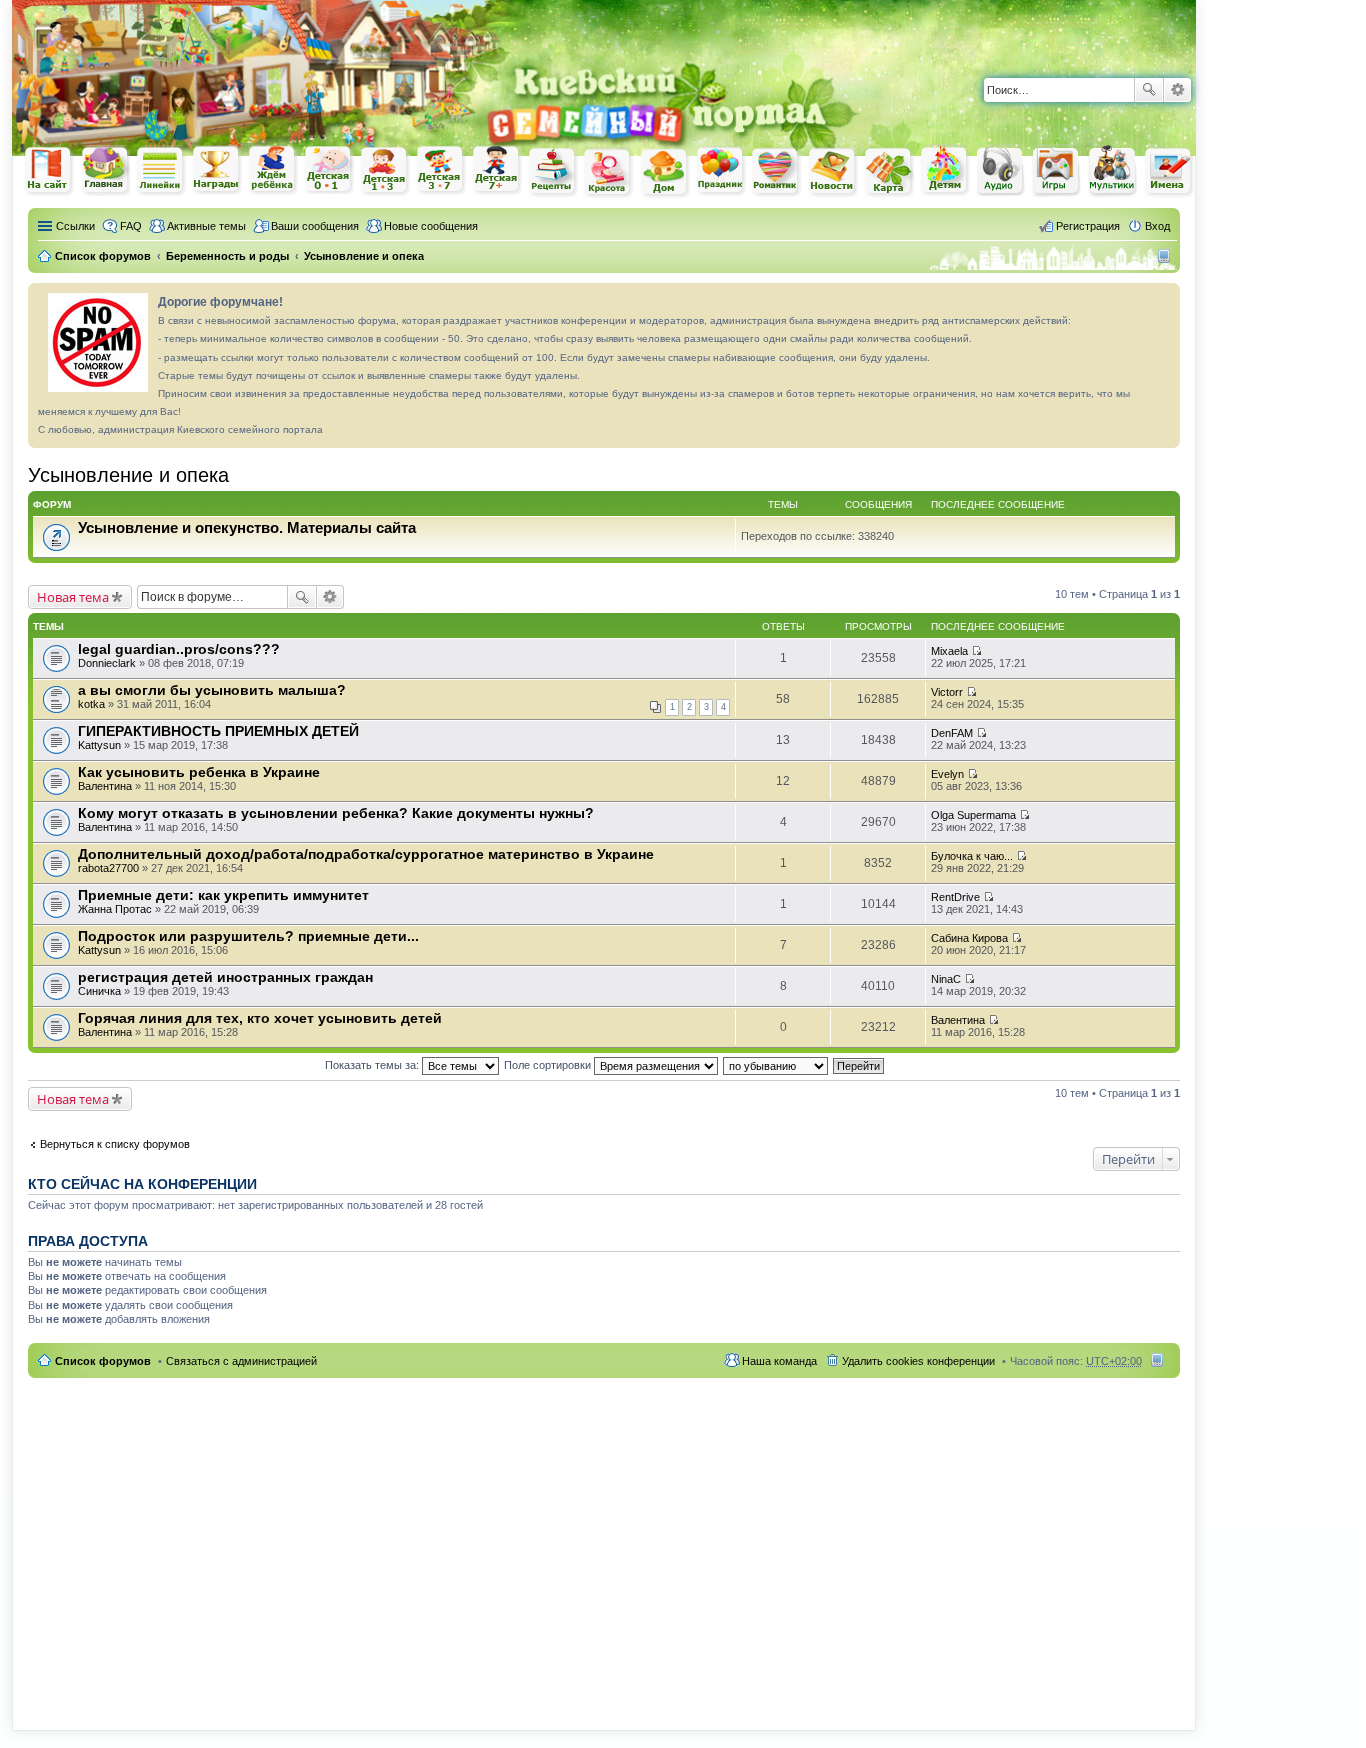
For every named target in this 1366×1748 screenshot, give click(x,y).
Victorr (947, 692)
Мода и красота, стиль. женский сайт (609, 172)
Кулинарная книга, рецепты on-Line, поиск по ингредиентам (553, 171)
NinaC (946, 979)
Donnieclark (107, 663)
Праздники (721, 171)
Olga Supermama (973, 815)
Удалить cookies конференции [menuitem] (918, 1361)
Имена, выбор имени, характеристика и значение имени (1169, 172)
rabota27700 (108, 868)
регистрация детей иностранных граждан (225, 977)
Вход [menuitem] (1157, 226)
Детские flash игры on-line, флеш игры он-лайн (1057, 170)
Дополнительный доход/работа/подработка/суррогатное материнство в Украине (366, 854)
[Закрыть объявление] (1164, 299)
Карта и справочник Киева (889, 172)
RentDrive (955, 897)
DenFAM (952, 733)
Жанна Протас (115, 909)
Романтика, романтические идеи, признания (777, 172)
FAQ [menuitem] (131, 226)
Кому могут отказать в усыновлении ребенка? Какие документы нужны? (336, 813)
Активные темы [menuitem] (206, 226)
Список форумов (103, 1361)
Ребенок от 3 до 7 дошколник (441, 171)
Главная (105, 170)
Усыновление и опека (128, 475)
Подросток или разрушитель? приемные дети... (248, 936)
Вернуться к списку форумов (115, 1144)
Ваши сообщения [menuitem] (315, 226)
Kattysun (99, 745)
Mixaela (949, 651)
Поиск (1149, 90)
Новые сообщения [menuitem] (431, 226)
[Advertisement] (962, 30)
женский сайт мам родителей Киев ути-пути (49, 172)
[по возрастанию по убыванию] (776, 1065)
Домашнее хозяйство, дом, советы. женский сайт (665, 173)
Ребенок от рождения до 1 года (329, 170)
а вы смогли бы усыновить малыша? (212, 690)
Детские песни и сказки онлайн (1001, 170)
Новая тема (73, 597)
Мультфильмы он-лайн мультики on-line (1113, 171)
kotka (91, 704)
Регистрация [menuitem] (1088, 226)
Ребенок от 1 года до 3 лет (385, 171)
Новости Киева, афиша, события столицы (833, 172)
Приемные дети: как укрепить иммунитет (223, 895)
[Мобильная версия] (1166, 256)
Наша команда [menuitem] (779, 1361)
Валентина (105, 786)
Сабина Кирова (969, 938)
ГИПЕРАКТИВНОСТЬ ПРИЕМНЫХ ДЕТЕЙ (218, 731)
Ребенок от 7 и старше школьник (497, 171)
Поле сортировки (549, 1065)
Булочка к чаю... (972, 856)
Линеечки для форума (161, 170)
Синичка (99, 991)
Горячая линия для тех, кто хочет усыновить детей (260, 1018)
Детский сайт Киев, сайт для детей (945, 170)
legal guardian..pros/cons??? (179, 649)
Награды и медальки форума (217, 170)
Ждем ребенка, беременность (273, 170)
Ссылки (75, 226)
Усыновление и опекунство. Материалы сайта (247, 527)
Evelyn (947, 774)
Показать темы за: (373, 1065)
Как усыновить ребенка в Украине (199, 772)
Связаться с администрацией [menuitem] (241, 1361)
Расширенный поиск (1177, 90)
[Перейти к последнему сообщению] (976, 651)
